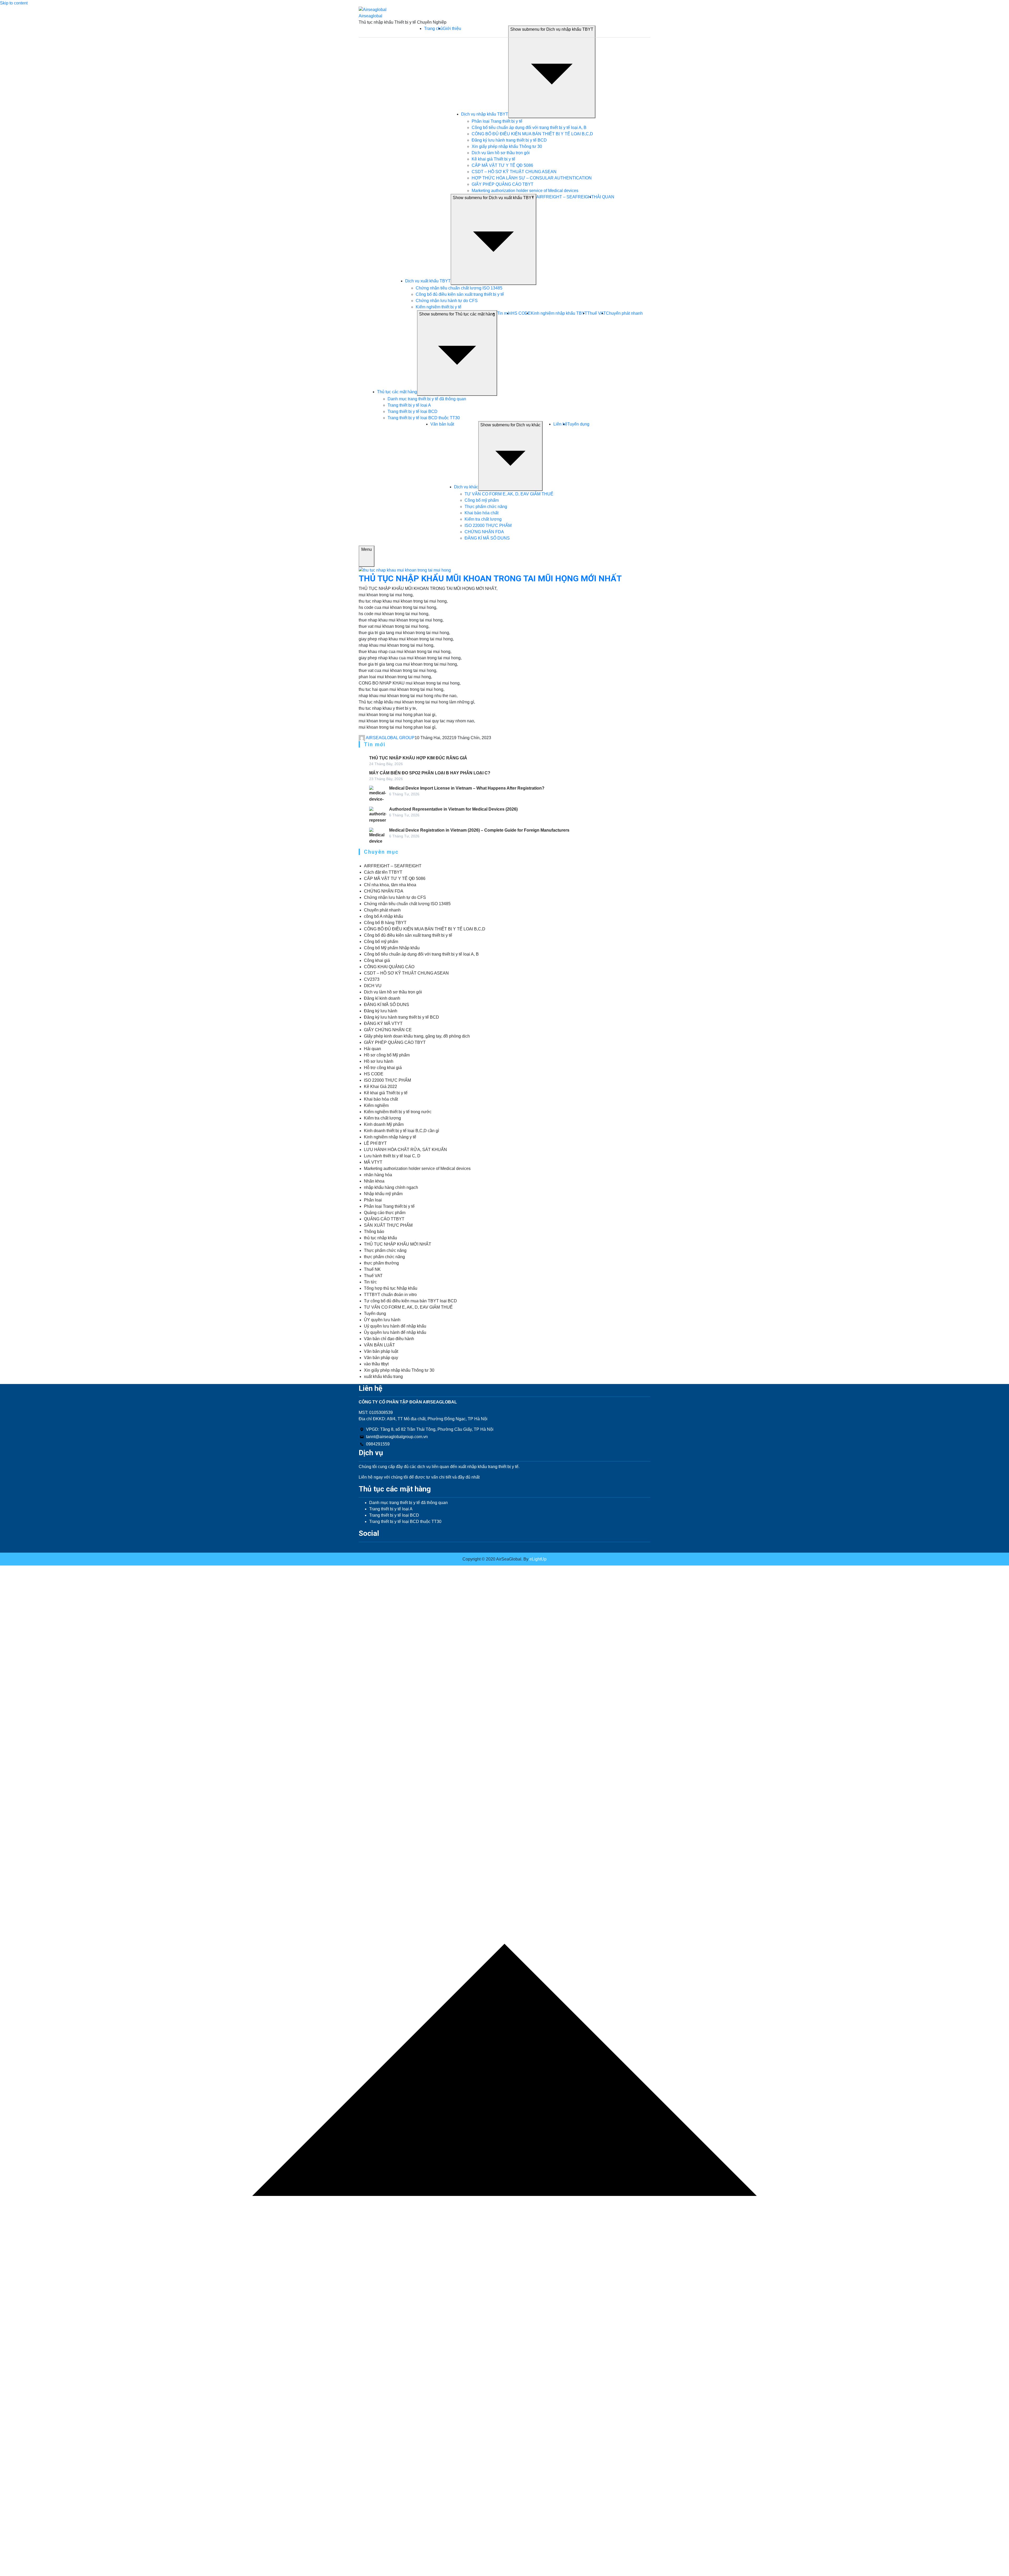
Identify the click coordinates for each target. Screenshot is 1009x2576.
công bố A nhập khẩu (383, 916)
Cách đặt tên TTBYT (383, 872)
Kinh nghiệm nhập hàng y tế (390, 1137)
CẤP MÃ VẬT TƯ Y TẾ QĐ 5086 (502, 165)
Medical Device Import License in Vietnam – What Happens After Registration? (467, 788)
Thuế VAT (597, 313)
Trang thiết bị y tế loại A (409, 405)
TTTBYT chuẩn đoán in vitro (390, 1295)
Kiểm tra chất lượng (483, 519)
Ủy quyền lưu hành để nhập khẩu (395, 1332)
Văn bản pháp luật (381, 1351)
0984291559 (378, 1444)
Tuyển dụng (578, 424)
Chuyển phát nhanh (624, 313)
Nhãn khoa (374, 1181)
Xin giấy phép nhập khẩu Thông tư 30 (507, 146)
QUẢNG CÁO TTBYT (384, 1219)
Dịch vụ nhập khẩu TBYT (485, 114)
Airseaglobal (370, 16)
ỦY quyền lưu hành (382, 1320)
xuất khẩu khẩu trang (383, 1377)
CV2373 (372, 979)
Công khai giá (377, 960)
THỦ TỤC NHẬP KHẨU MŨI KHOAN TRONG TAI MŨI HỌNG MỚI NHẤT (490, 578)
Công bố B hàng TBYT (385, 923)
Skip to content (14, 3)
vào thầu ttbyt (376, 1364)
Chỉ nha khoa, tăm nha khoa (390, 885)
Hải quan (372, 1049)
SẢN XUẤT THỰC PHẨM (388, 1225)
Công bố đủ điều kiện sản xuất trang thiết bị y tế (460, 294)
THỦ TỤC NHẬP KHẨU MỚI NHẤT (398, 1244)
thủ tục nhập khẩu (380, 1238)
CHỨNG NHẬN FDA (484, 532)
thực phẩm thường (381, 1263)
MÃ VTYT (373, 1162)
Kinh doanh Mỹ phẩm (384, 1124)
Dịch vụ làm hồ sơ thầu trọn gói (501, 153)
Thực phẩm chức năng (486, 507)
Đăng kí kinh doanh (382, 998)
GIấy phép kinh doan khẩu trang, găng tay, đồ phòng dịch (417, 1036)
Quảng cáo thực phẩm (385, 1213)
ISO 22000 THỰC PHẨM (488, 525)
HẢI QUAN (604, 197)
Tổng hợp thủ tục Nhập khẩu (391, 1288)
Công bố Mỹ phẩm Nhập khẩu (392, 948)
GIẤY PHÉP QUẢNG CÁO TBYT (503, 184)
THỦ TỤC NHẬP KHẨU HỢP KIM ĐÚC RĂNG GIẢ (418, 758)
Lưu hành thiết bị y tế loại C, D (392, 1156)
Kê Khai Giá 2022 (380, 1087)
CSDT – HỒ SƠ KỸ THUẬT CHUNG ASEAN (514, 172)
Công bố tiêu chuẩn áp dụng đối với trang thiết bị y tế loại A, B (529, 128)
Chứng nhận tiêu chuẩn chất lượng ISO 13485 (459, 288)
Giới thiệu (452, 28)
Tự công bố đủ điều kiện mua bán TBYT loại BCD (410, 1301)
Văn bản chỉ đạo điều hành (389, 1339)
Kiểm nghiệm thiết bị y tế (439, 307)
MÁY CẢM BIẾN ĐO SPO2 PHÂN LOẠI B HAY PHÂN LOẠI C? (430, 773)
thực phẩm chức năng (384, 1257)
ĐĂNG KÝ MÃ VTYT (383, 1023)
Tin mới (504, 313)
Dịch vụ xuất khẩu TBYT (428, 281)
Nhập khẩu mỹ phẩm (383, 1194)
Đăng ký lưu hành (381, 1011)
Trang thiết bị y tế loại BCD (413, 411)
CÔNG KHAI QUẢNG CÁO (389, 967)
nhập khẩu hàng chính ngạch (391, 1187)
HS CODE (521, 313)
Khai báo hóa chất (482, 513)
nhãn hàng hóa (378, 1175)
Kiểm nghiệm (376, 1105)
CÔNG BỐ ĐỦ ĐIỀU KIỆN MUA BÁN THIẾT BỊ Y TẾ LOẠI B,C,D (532, 134)
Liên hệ (560, 424)
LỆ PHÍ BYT (375, 1143)
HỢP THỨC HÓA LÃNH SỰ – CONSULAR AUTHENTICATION (532, 178)
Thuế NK (372, 1269)
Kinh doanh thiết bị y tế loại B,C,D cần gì (401, 1131)
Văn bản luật (442, 424)
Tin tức (370, 1282)
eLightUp (537, 1559)
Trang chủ (433, 28)
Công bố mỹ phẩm (482, 500)
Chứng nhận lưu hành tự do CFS (447, 301)
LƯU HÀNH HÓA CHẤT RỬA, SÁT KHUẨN (405, 1150)
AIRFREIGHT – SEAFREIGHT (565, 197)
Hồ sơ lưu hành (379, 1061)
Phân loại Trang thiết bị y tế (497, 121)
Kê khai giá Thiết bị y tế (493, 159)
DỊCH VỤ (373, 986)
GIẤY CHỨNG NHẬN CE (388, 1030)
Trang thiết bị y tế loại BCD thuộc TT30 (424, 418)
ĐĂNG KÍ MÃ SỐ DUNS (487, 538)
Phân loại (373, 1200)
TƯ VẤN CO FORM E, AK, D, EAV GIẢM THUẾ (509, 494)
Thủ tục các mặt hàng (397, 392)
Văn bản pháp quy (381, 1358)
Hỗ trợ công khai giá (383, 1068)
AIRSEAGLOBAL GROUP (390, 738)
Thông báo (374, 1232)
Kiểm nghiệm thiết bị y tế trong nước (398, 1112)
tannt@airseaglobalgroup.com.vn (397, 1437)
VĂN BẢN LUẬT (379, 1345)
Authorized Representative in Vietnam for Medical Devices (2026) (453, 809)
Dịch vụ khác (466, 487)
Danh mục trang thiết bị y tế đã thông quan (427, 399)
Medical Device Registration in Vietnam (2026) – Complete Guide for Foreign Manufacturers (479, 830)
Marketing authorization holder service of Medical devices (525, 191)
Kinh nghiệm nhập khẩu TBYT (559, 313)
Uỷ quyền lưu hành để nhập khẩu (395, 1326)
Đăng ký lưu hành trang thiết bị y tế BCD (509, 140)
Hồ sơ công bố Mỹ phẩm (387, 1055)
